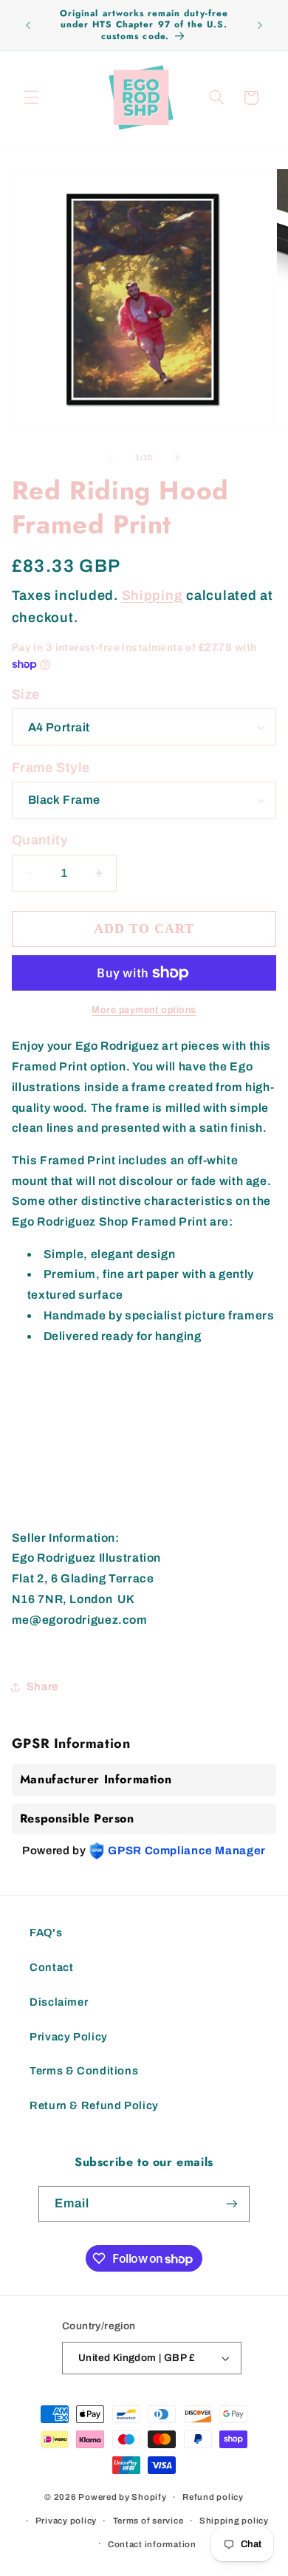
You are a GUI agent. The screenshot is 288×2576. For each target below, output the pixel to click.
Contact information (152, 2544)
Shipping (152, 595)
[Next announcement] (260, 25)
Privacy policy (66, 2521)
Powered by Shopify (122, 2497)
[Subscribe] (232, 2204)
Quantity (40, 840)
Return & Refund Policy (94, 2105)
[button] (31, 98)
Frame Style (51, 768)
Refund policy (213, 2497)
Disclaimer (59, 2002)
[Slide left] (111, 458)
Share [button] (42, 1687)
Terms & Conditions (84, 2071)
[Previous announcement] (28, 25)
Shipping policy (234, 2521)
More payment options (144, 1010)
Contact (51, 1967)
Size (26, 694)
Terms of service (148, 2521)
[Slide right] (177, 458)
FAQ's (46, 1933)
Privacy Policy (69, 2037)
